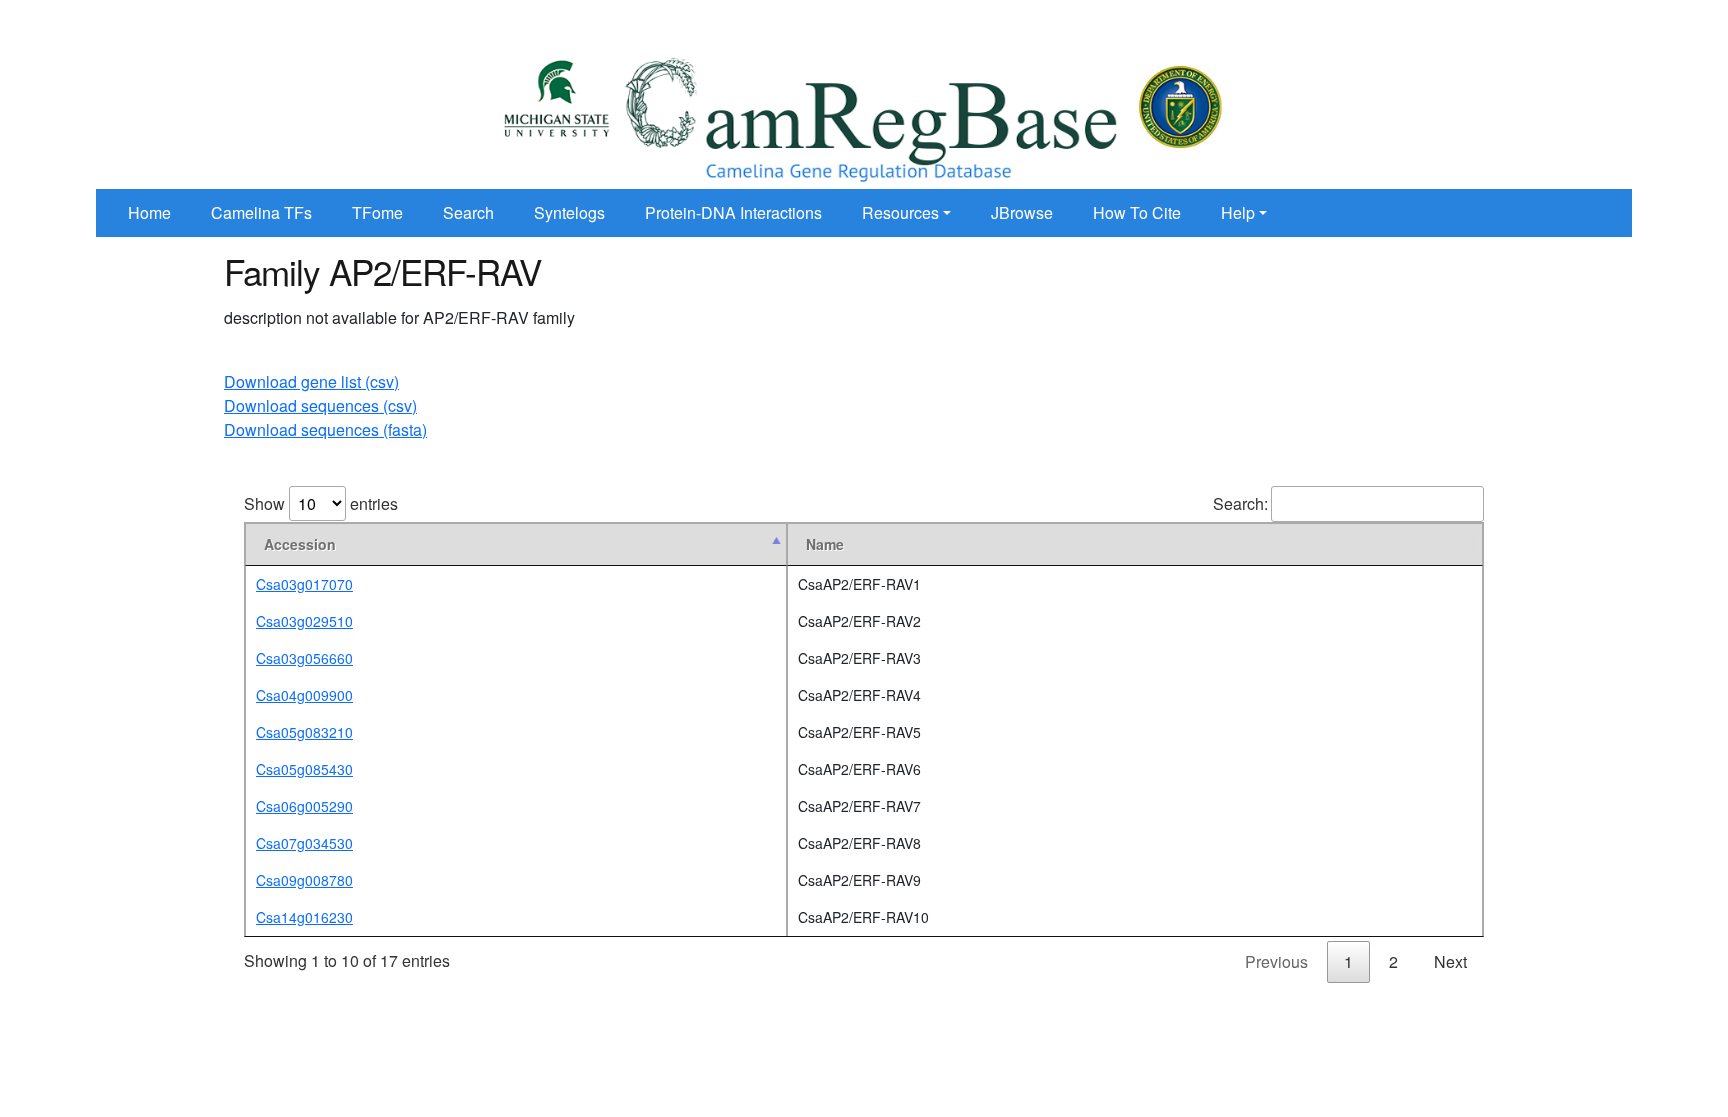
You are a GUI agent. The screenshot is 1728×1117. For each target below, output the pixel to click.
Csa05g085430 (304, 769)
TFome (377, 212)
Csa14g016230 (304, 917)
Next (1450, 961)
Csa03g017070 (304, 584)
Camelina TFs (261, 212)
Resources (900, 212)
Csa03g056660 (304, 658)
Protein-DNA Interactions (733, 212)
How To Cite (1137, 212)
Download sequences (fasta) (325, 429)
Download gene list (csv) (311, 381)
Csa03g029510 (304, 621)
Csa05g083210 (304, 732)
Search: (1240, 503)
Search (468, 212)
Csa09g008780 (304, 880)
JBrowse (1022, 212)
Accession (300, 544)
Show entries (321, 503)
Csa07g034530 (304, 843)
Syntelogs (569, 212)
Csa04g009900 (304, 695)
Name (825, 544)
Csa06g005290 (304, 806)
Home (149, 212)
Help (1238, 212)
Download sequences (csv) (320, 405)
